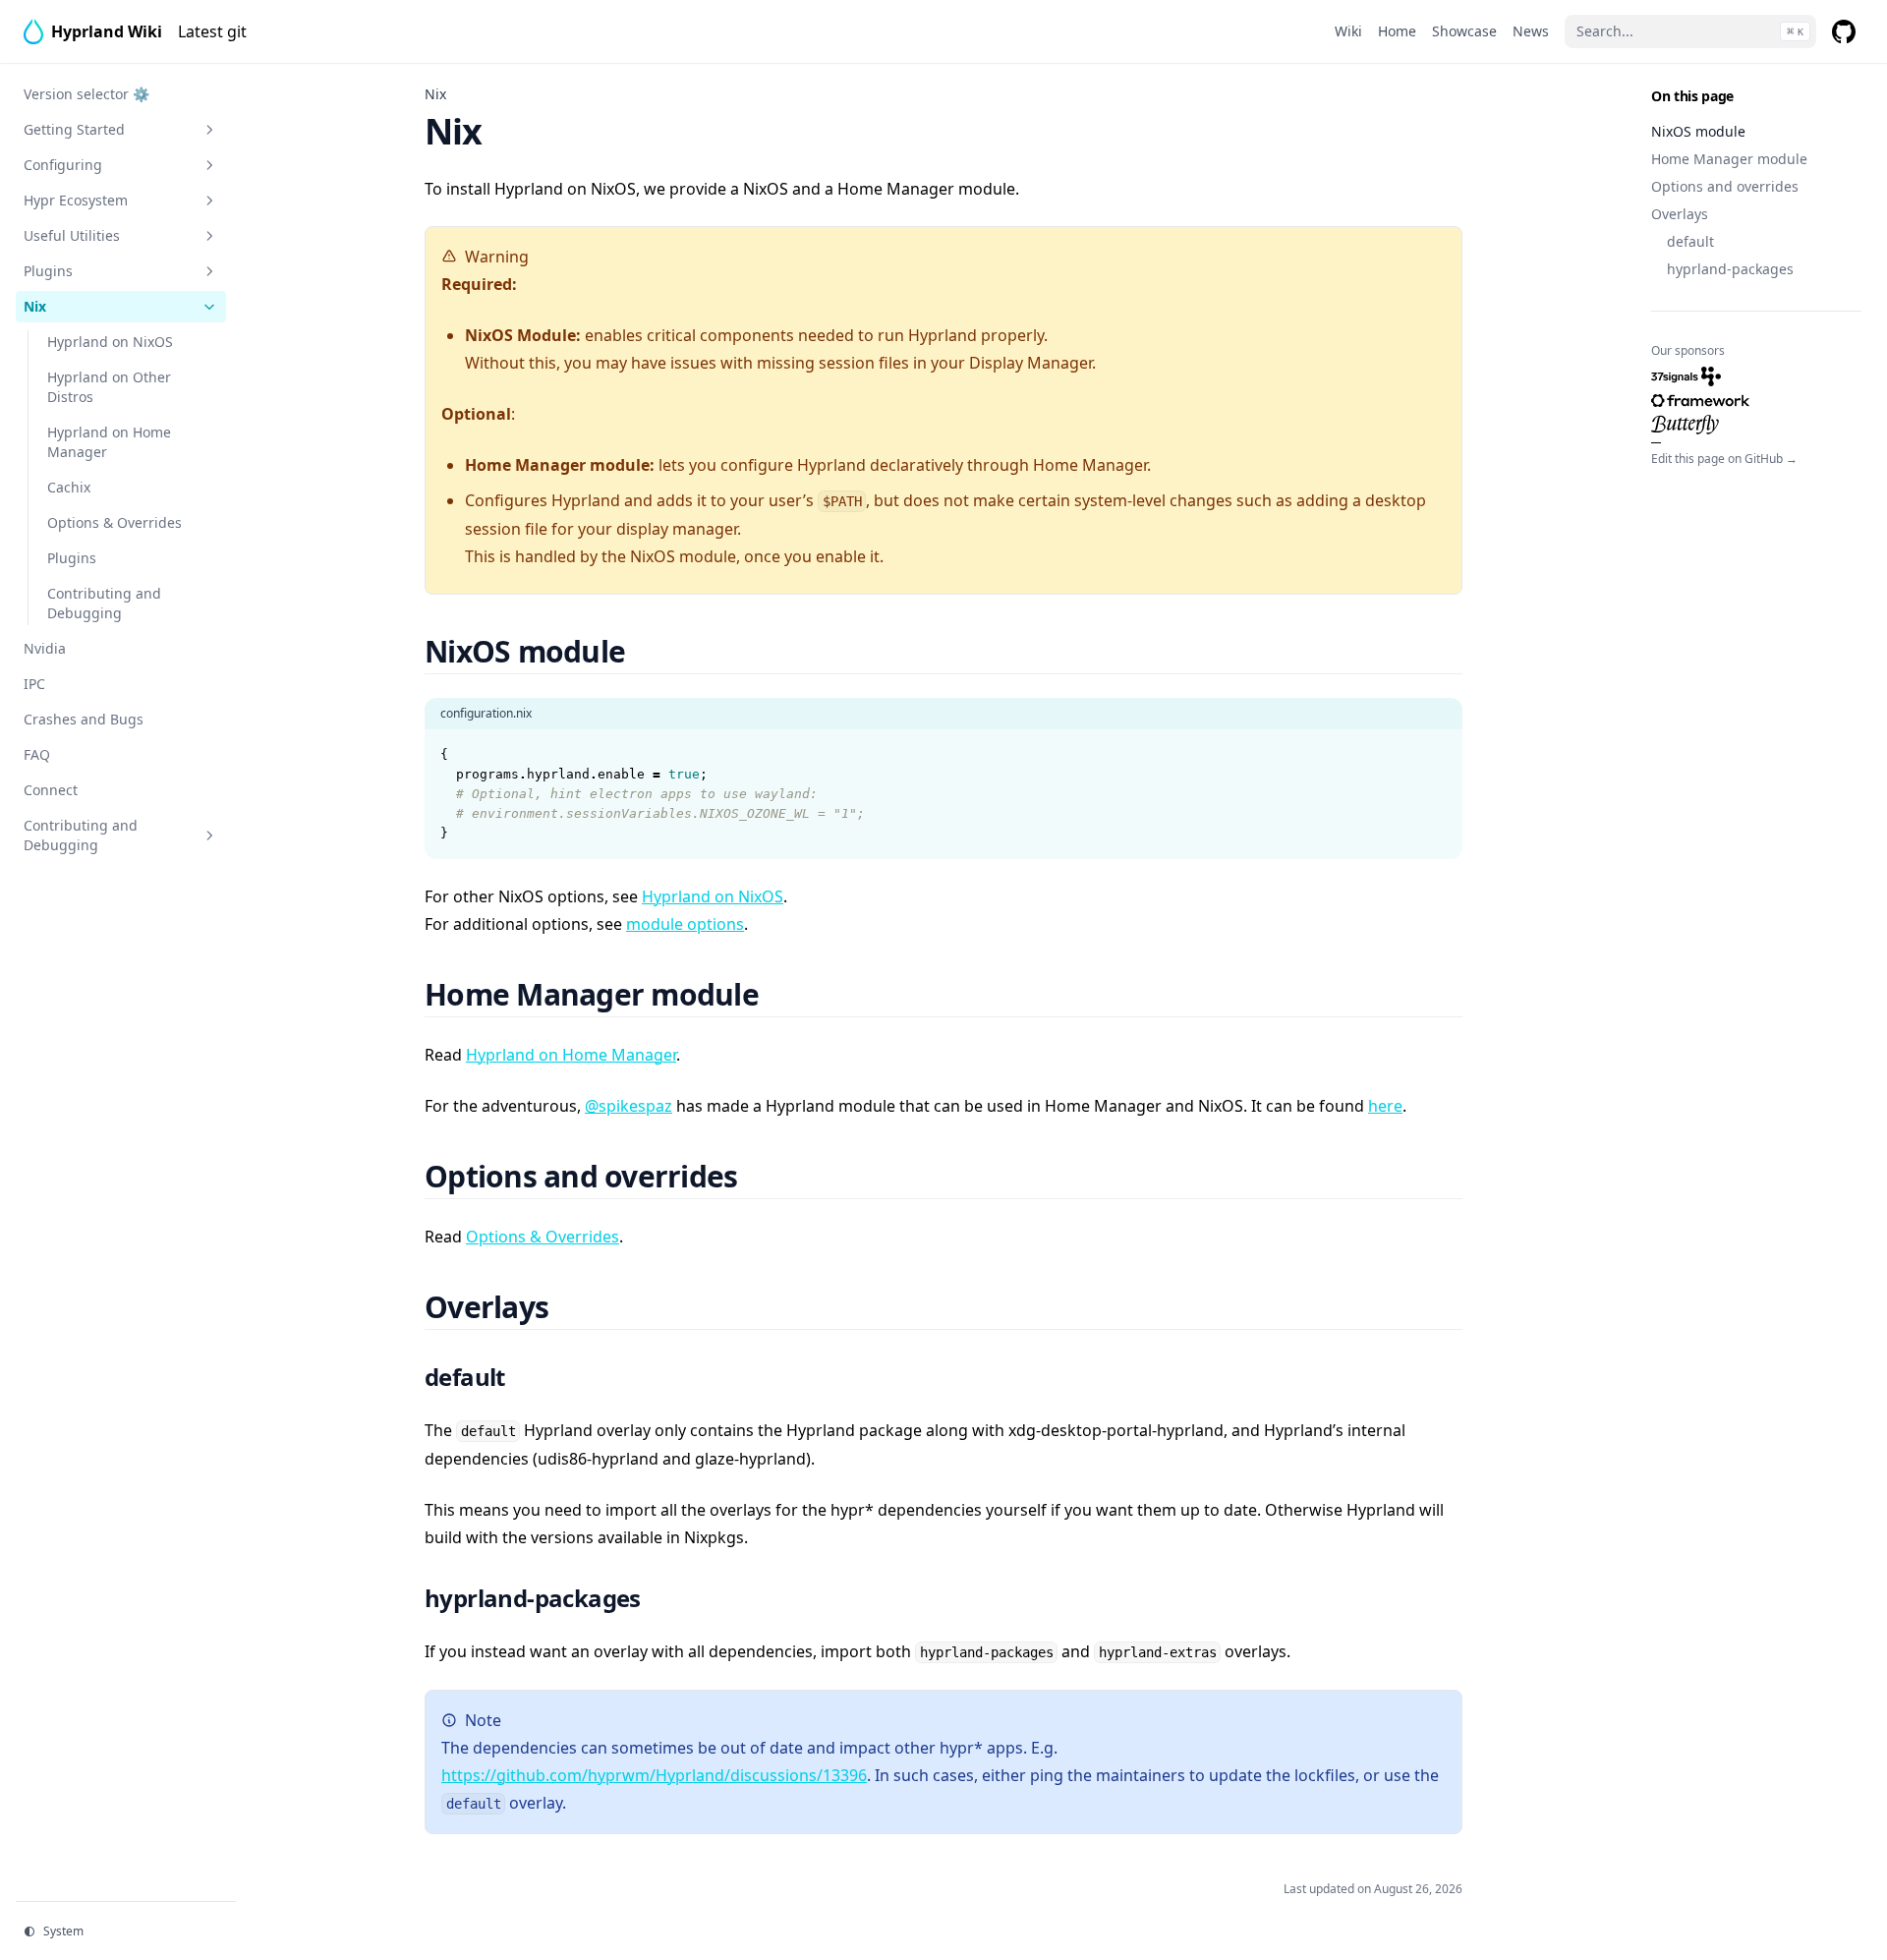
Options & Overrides (543, 1237)
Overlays (1680, 214)
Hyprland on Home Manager (571, 1055)
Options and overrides (1725, 186)
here (1385, 1106)
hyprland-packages (1730, 269)
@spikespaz (629, 1106)
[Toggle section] (209, 130)
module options (685, 924)
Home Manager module (1729, 159)
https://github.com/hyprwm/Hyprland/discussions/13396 (654, 1775)
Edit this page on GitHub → (1724, 459)
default (1690, 241)
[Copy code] (1437, 755)
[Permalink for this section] (649, 651)
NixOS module (1698, 131)
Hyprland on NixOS (713, 896)
